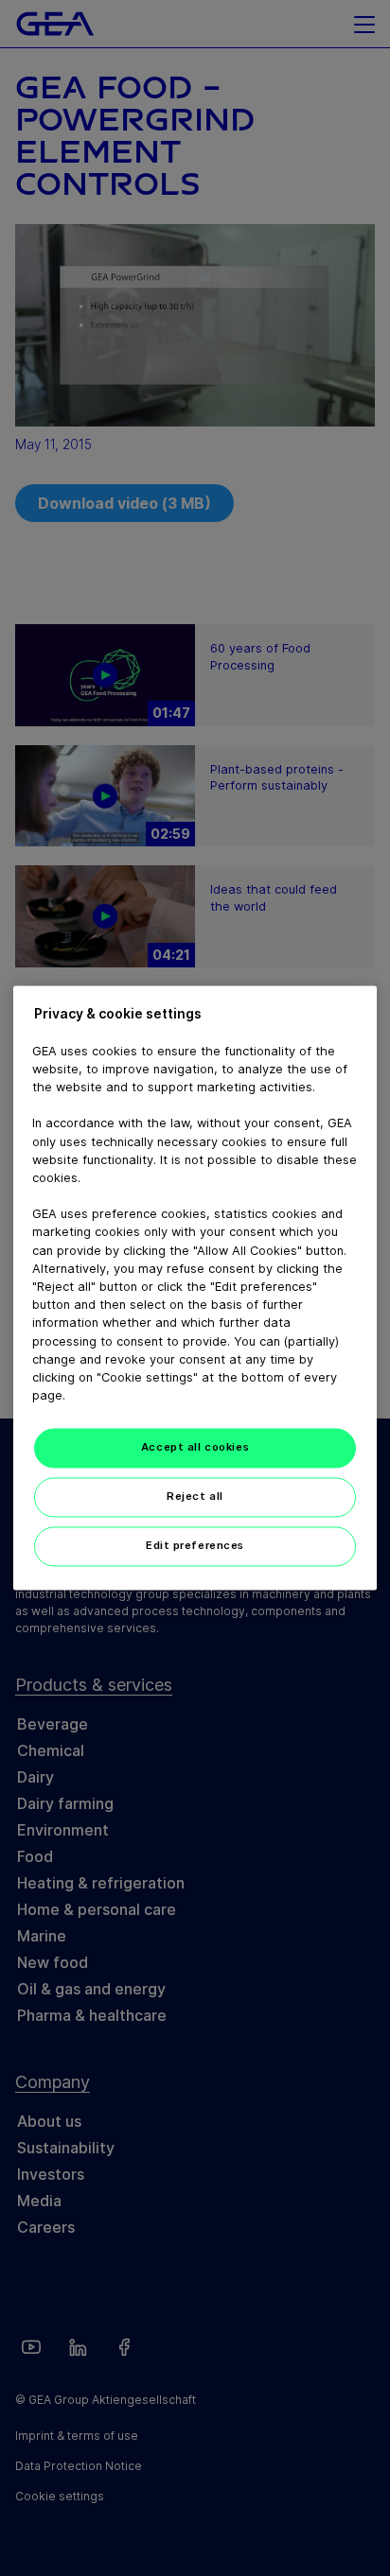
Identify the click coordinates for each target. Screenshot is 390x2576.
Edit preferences (195, 1546)
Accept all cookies (195, 1448)
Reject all (195, 1497)
